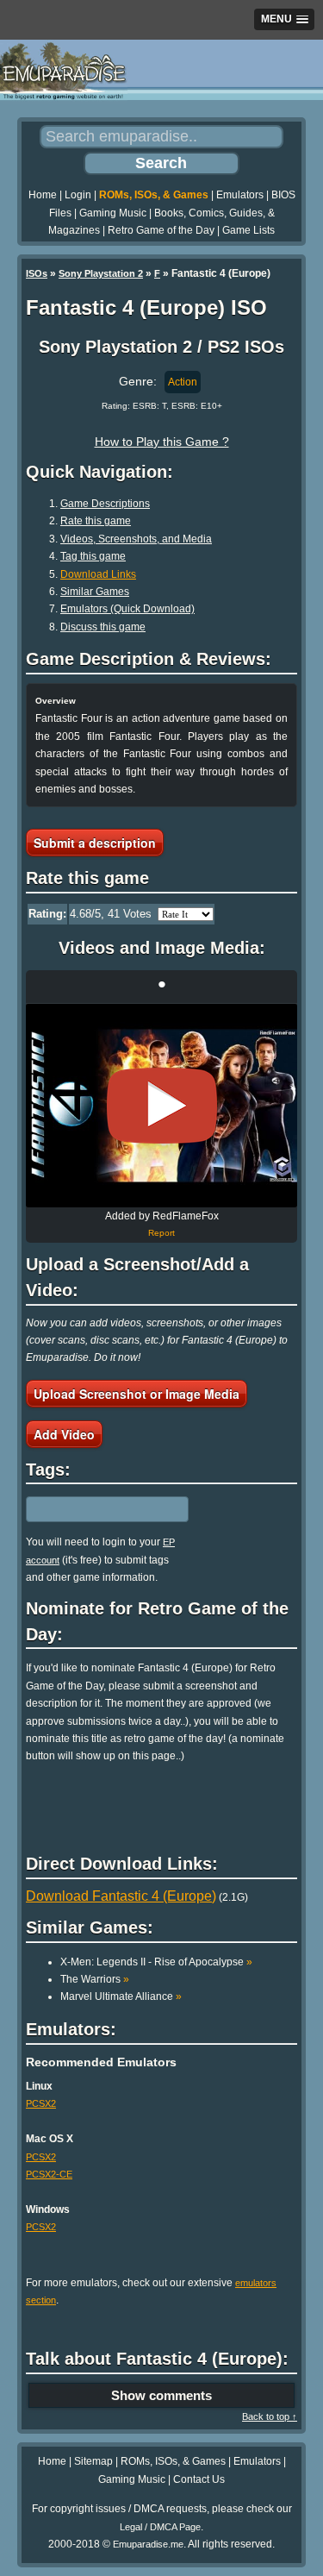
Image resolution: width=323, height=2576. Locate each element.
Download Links (98, 574)
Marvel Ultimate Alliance (121, 1996)
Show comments (161, 2395)
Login (78, 195)
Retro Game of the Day (161, 230)
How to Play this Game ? (162, 442)
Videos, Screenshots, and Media (136, 539)
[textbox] (101, 1509)
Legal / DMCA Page (160, 2527)
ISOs (37, 273)
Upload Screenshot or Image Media (137, 1394)
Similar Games (95, 592)
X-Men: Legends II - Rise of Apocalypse (156, 1962)
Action (183, 382)
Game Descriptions (105, 504)
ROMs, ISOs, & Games (154, 195)
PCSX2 (41, 2103)
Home (43, 195)
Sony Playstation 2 (101, 273)
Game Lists (248, 230)
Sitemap (93, 2461)
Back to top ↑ (270, 2416)
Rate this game (96, 521)
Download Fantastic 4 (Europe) (121, 1896)
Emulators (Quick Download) (127, 609)
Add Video (64, 1434)
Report (161, 1233)
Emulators (240, 195)
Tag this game (93, 556)
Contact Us (199, 2479)
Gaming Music (113, 213)
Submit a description (95, 843)
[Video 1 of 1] (162, 1106)
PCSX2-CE (49, 2174)
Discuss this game (103, 627)
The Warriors (95, 1979)
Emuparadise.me (148, 2544)
